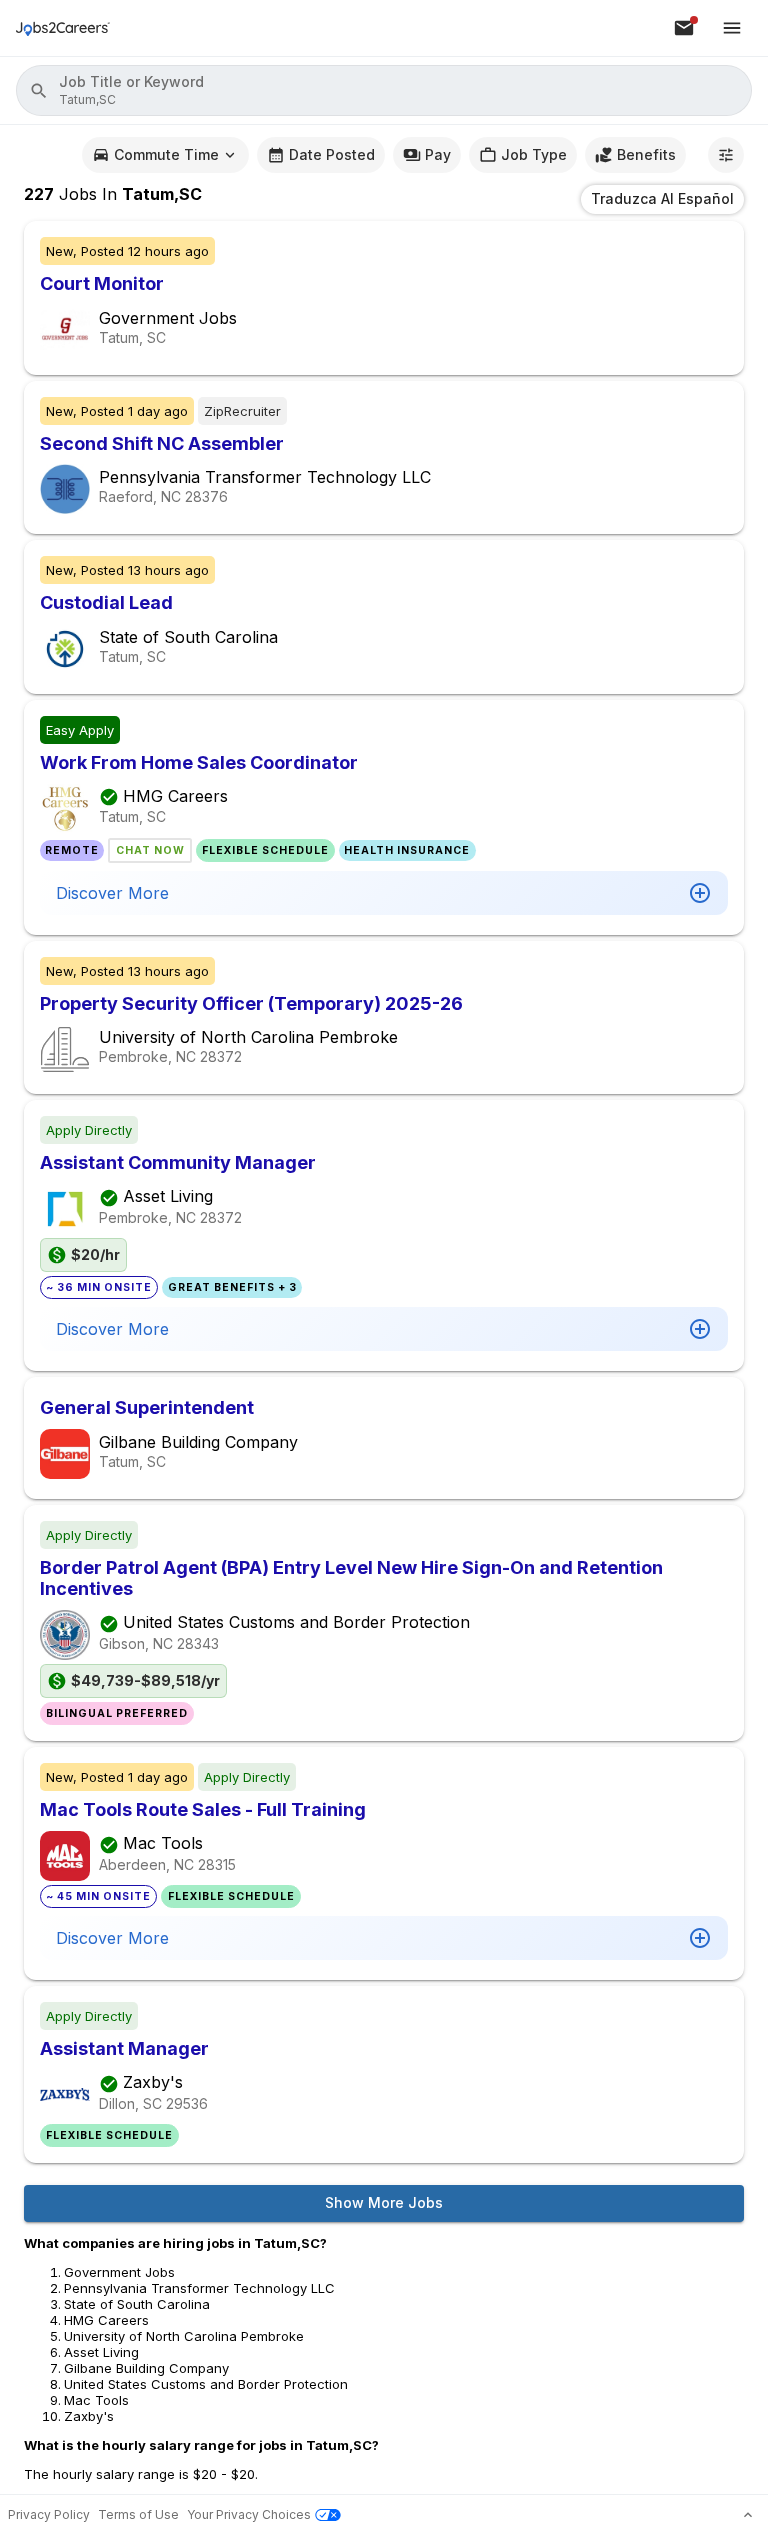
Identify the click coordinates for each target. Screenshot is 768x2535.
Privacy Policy (49, 2514)
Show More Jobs (384, 2202)
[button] (384, 90)
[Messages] (684, 28)
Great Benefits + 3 (232, 1287)
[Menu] (732, 28)
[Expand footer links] (748, 2515)
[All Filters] (726, 155)
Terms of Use (138, 2514)
